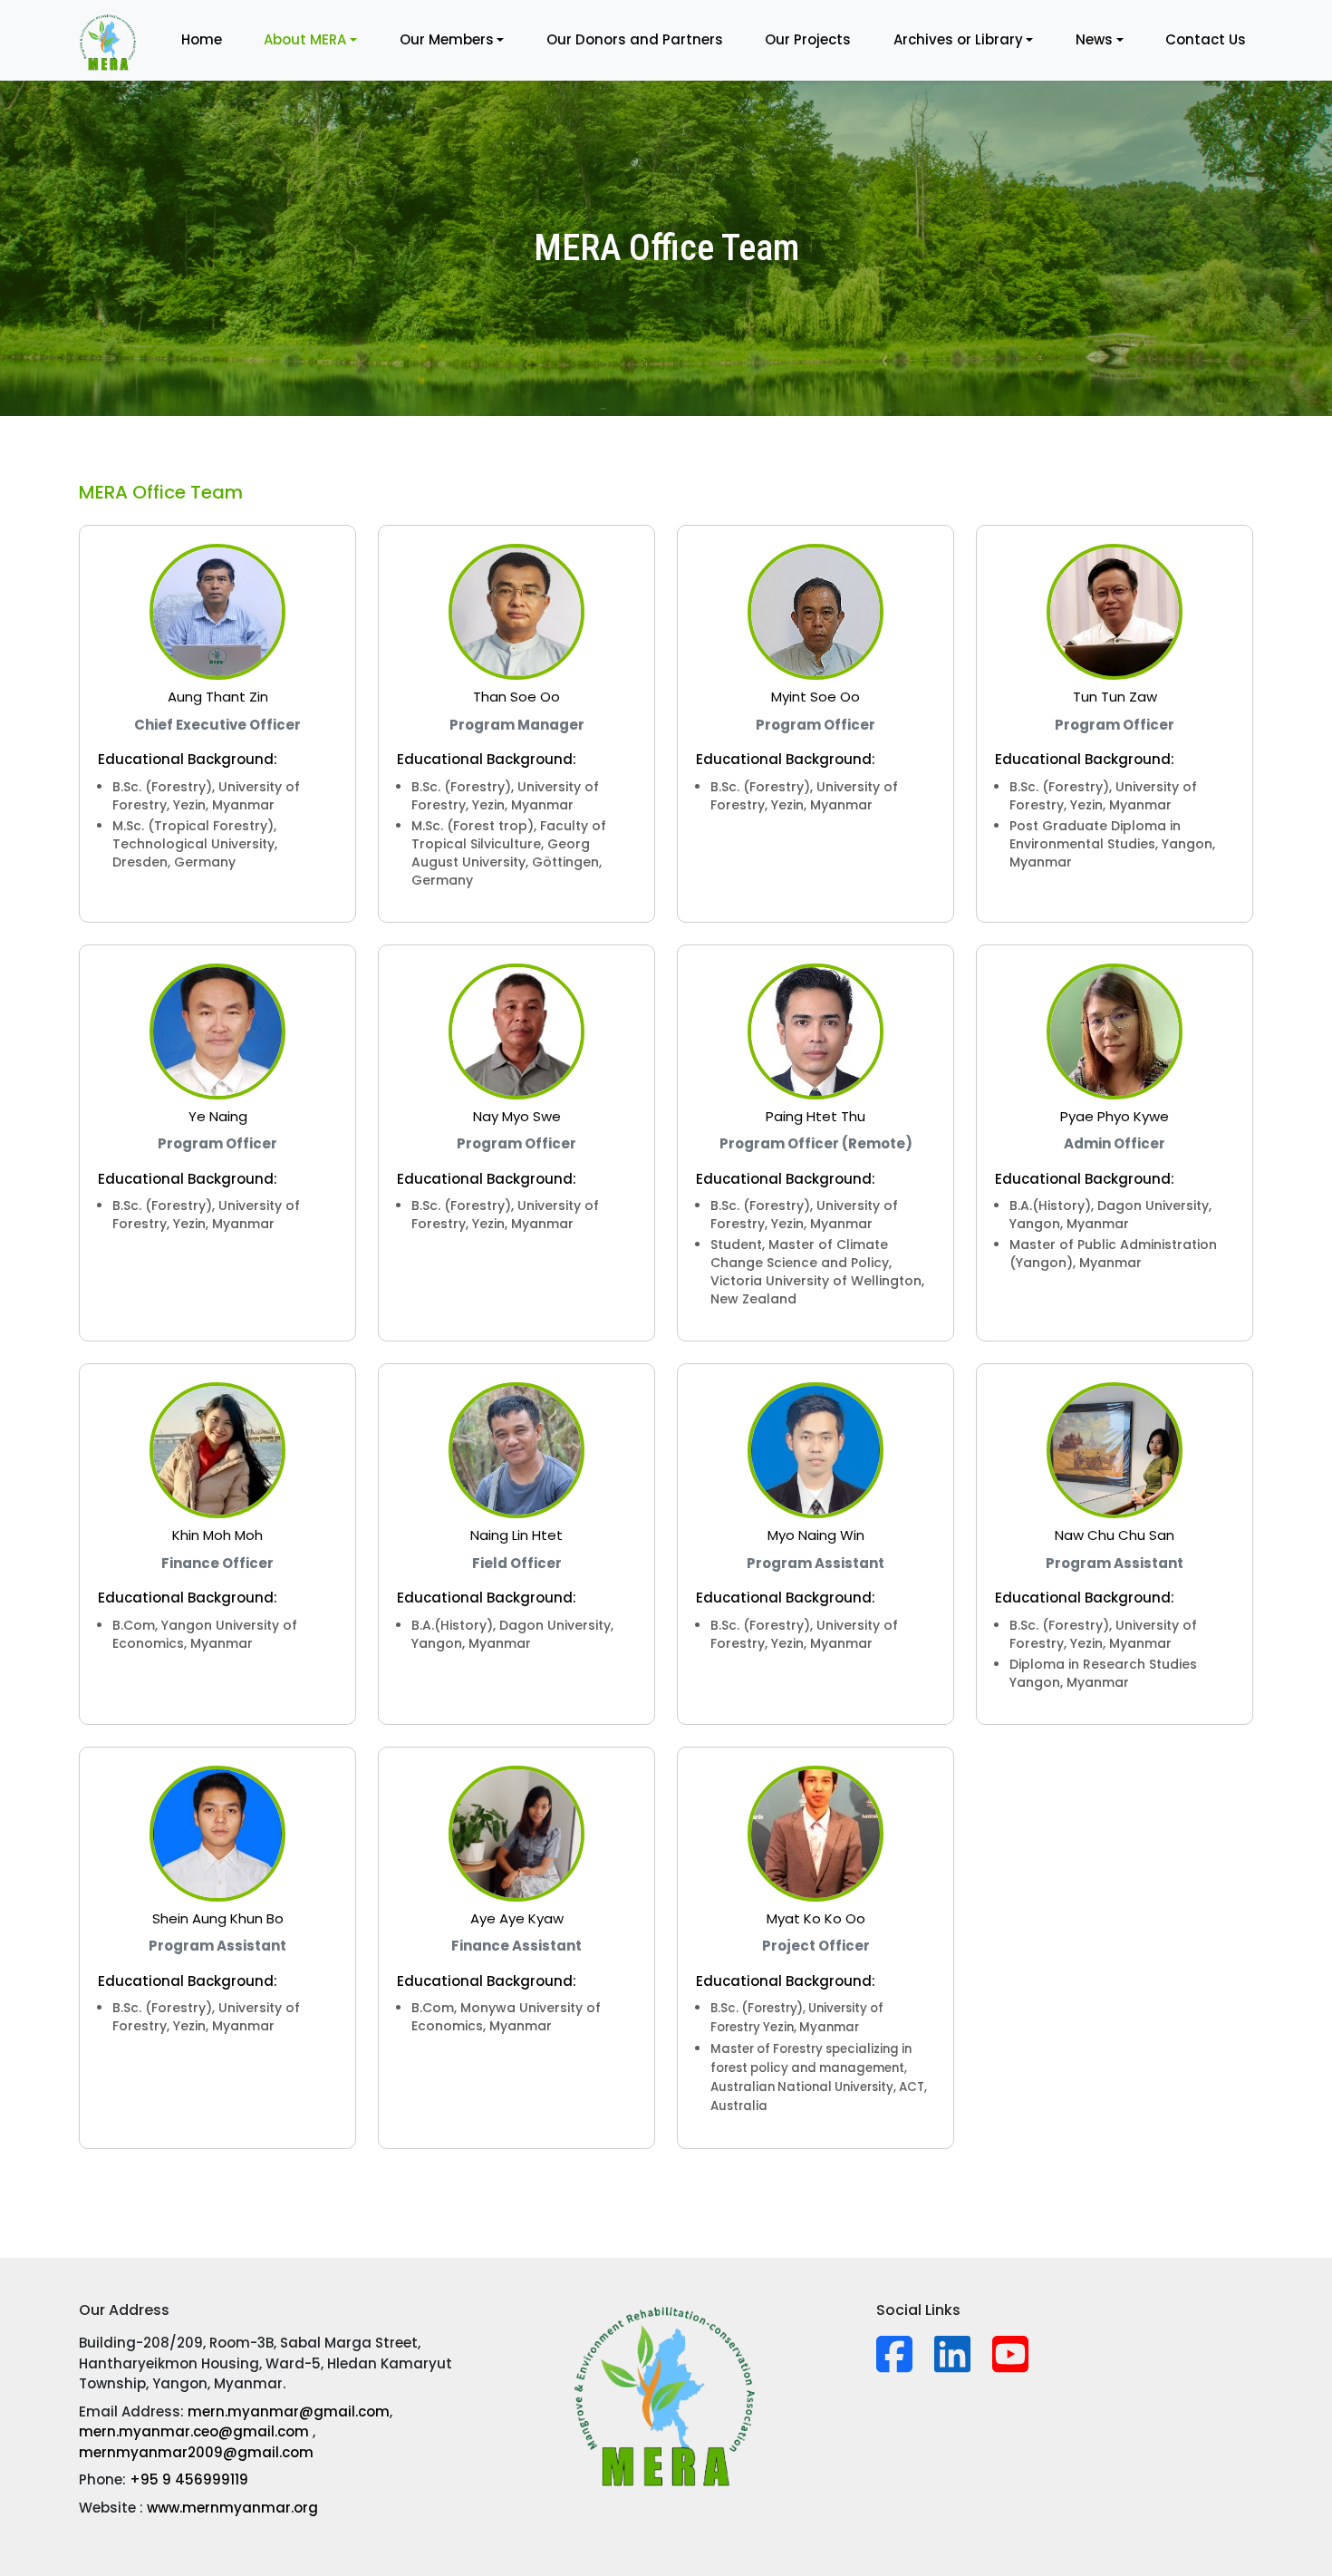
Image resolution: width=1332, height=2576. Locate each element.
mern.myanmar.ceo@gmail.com (196, 2431)
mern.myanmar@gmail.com (289, 2411)
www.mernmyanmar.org (232, 2508)
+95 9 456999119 (189, 2479)
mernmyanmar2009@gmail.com (196, 2452)
